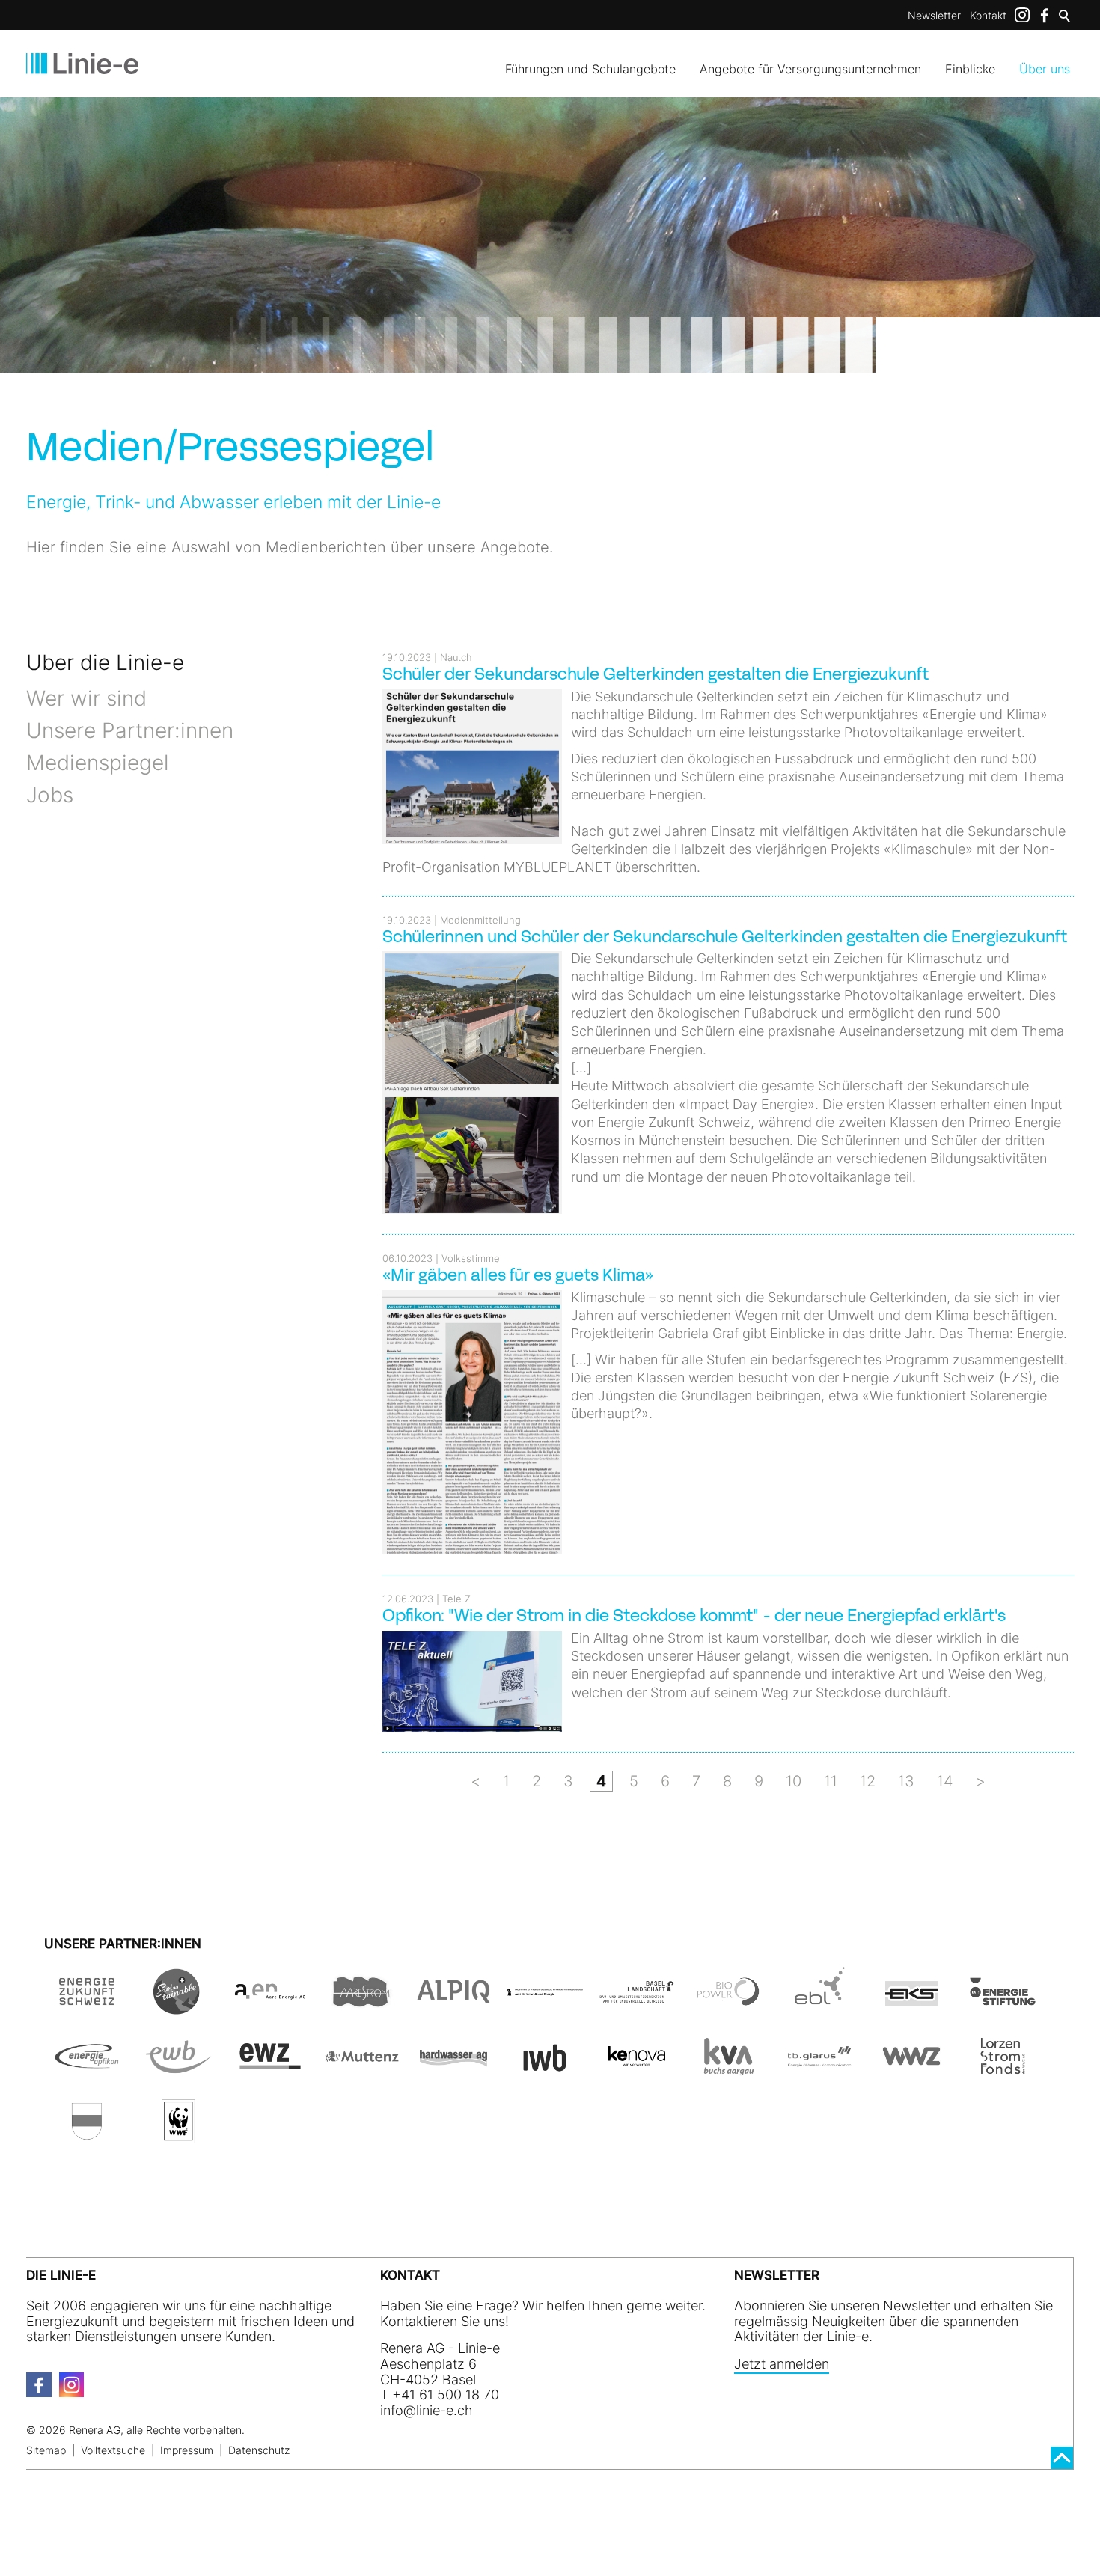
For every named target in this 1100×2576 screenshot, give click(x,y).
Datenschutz (259, 2450)
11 (831, 1781)
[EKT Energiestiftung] (1003, 2006)
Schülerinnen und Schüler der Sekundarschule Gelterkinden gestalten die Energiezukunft (725, 938)
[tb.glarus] (819, 2071)
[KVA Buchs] (728, 2071)
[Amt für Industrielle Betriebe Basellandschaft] (636, 2006)
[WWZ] (911, 2071)
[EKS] (911, 2006)
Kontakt (988, 15)
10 (794, 1781)
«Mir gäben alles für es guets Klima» (518, 1276)
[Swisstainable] (178, 2006)
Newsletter (934, 15)
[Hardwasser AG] (453, 2071)
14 (945, 1781)
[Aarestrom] (361, 2006)
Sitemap (46, 2450)
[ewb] (178, 2071)
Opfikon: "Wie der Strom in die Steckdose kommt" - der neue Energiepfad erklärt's (694, 1617)
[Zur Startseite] (82, 64)
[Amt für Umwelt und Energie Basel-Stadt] (545, 2006)
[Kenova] (636, 2071)
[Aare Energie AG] (270, 2006)
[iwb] (728, 2006)
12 (868, 1781)
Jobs (50, 795)
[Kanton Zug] (87, 2136)
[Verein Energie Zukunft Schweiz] (87, 2006)
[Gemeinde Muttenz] (361, 2071)
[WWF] (178, 2136)
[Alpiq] (453, 2006)
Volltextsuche (113, 2450)
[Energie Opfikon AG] (87, 2071)
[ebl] (819, 2006)
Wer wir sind (86, 698)
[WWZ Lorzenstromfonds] (1003, 2071)
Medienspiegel (97, 763)
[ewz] (270, 2071)
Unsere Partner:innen (130, 730)
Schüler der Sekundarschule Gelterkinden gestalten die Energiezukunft (656, 675)
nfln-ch (428, 2410)
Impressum (187, 2450)
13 (906, 1781)
